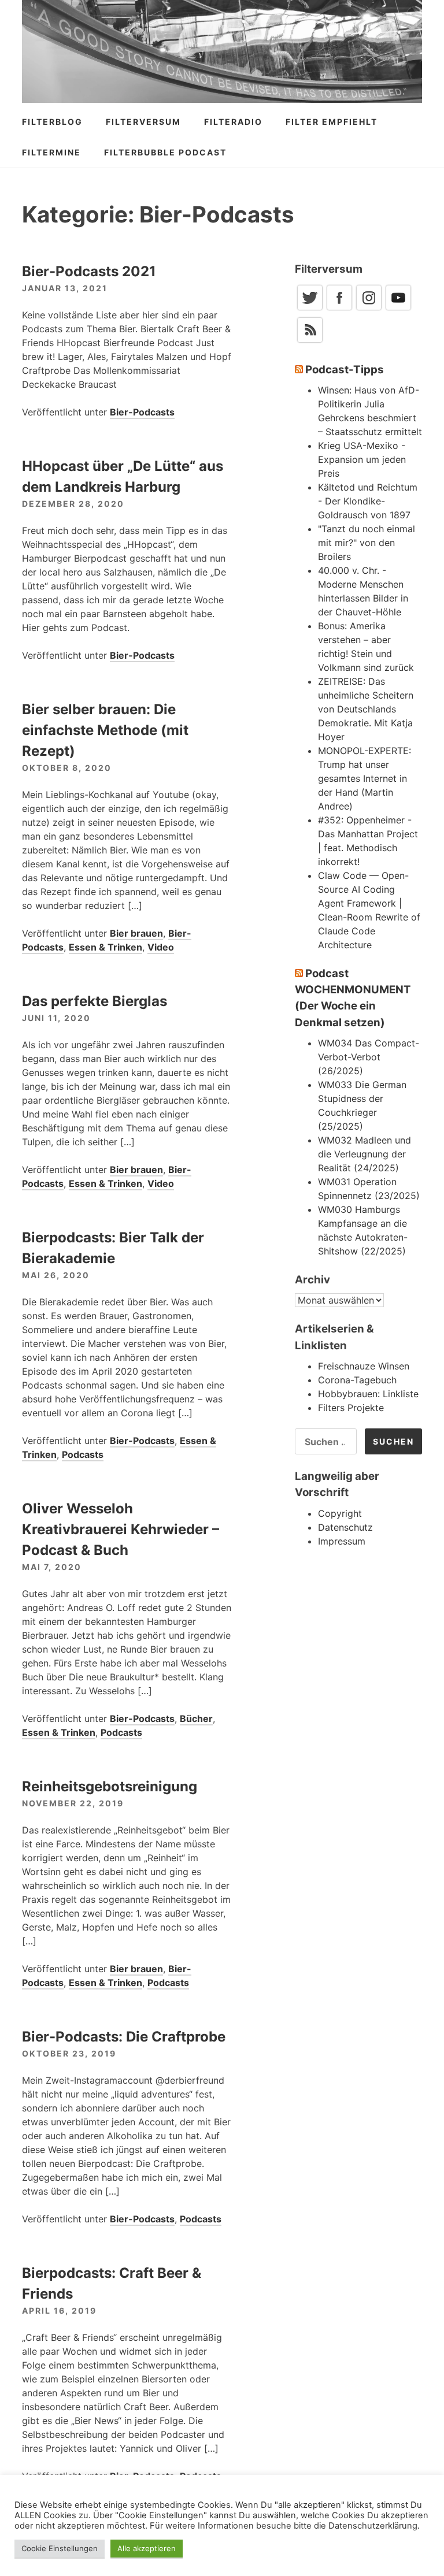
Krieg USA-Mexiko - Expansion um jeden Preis (362, 459)
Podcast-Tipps (345, 370)
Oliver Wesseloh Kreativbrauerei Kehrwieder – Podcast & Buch (121, 1529)
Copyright (340, 1513)
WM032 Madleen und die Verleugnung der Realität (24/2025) (365, 1154)
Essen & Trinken (106, 947)
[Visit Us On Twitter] (310, 309)
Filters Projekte (351, 1408)
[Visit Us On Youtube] (398, 309)
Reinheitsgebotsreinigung (110, 1786)
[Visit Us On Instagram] (369, 309)
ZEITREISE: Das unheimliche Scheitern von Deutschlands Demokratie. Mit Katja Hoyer (366, 709)
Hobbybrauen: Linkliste (368, 1394)
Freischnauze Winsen (364, 1366)
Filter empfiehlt (332, 122)
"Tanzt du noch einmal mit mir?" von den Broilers (367, 543)
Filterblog (52, 122)
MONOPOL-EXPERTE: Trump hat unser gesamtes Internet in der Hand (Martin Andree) (365, 778)
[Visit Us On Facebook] (339, 309)
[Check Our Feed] (310, 341)
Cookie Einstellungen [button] (60, 2548)
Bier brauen (136, 933)
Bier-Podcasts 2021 (89, 271)
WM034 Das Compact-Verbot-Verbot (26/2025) (369, 1057)
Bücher (196, 1718)
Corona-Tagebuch (357, 1380)
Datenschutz (345, 1527)
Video (161, 947)
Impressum (342, 1541)
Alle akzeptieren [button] (147, 2548)
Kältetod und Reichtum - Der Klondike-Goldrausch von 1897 (368, 501)
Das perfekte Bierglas (95, 1001)
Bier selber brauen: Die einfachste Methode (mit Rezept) (105, 730)
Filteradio (233, 122)
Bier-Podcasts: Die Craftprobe (124, 2037)
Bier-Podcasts (142, 412)
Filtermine (51, 152)
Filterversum (143, 122)
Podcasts (83, 1454)
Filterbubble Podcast (165, 152)
